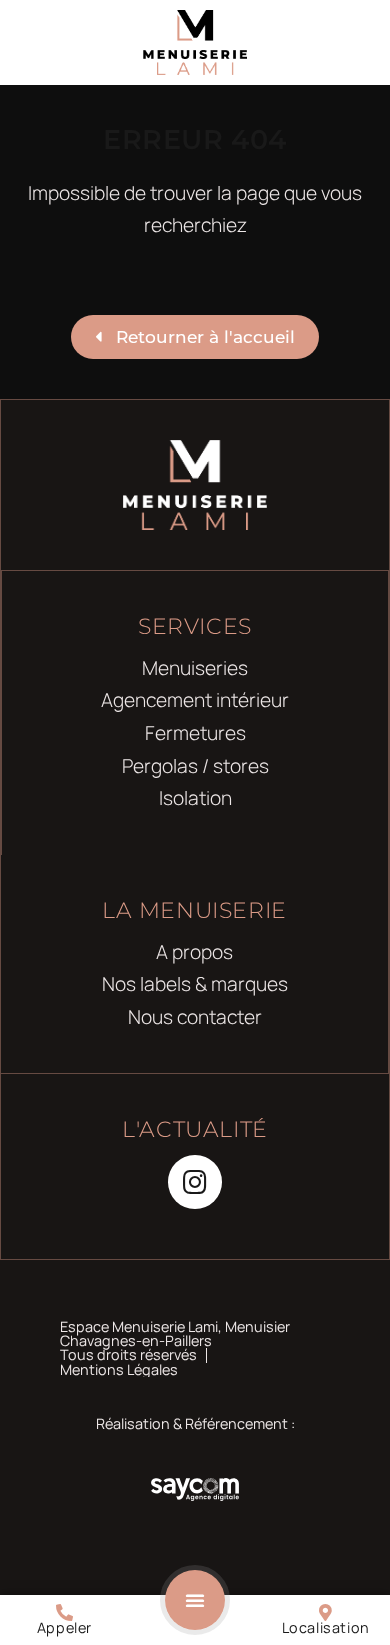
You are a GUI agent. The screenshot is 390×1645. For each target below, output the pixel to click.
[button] (195, 1600)
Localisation (326, 1627)
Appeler (64, 1627)
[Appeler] (64, 1612)
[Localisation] (325, 1612)
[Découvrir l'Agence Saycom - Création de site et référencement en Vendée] (195, 1488)
